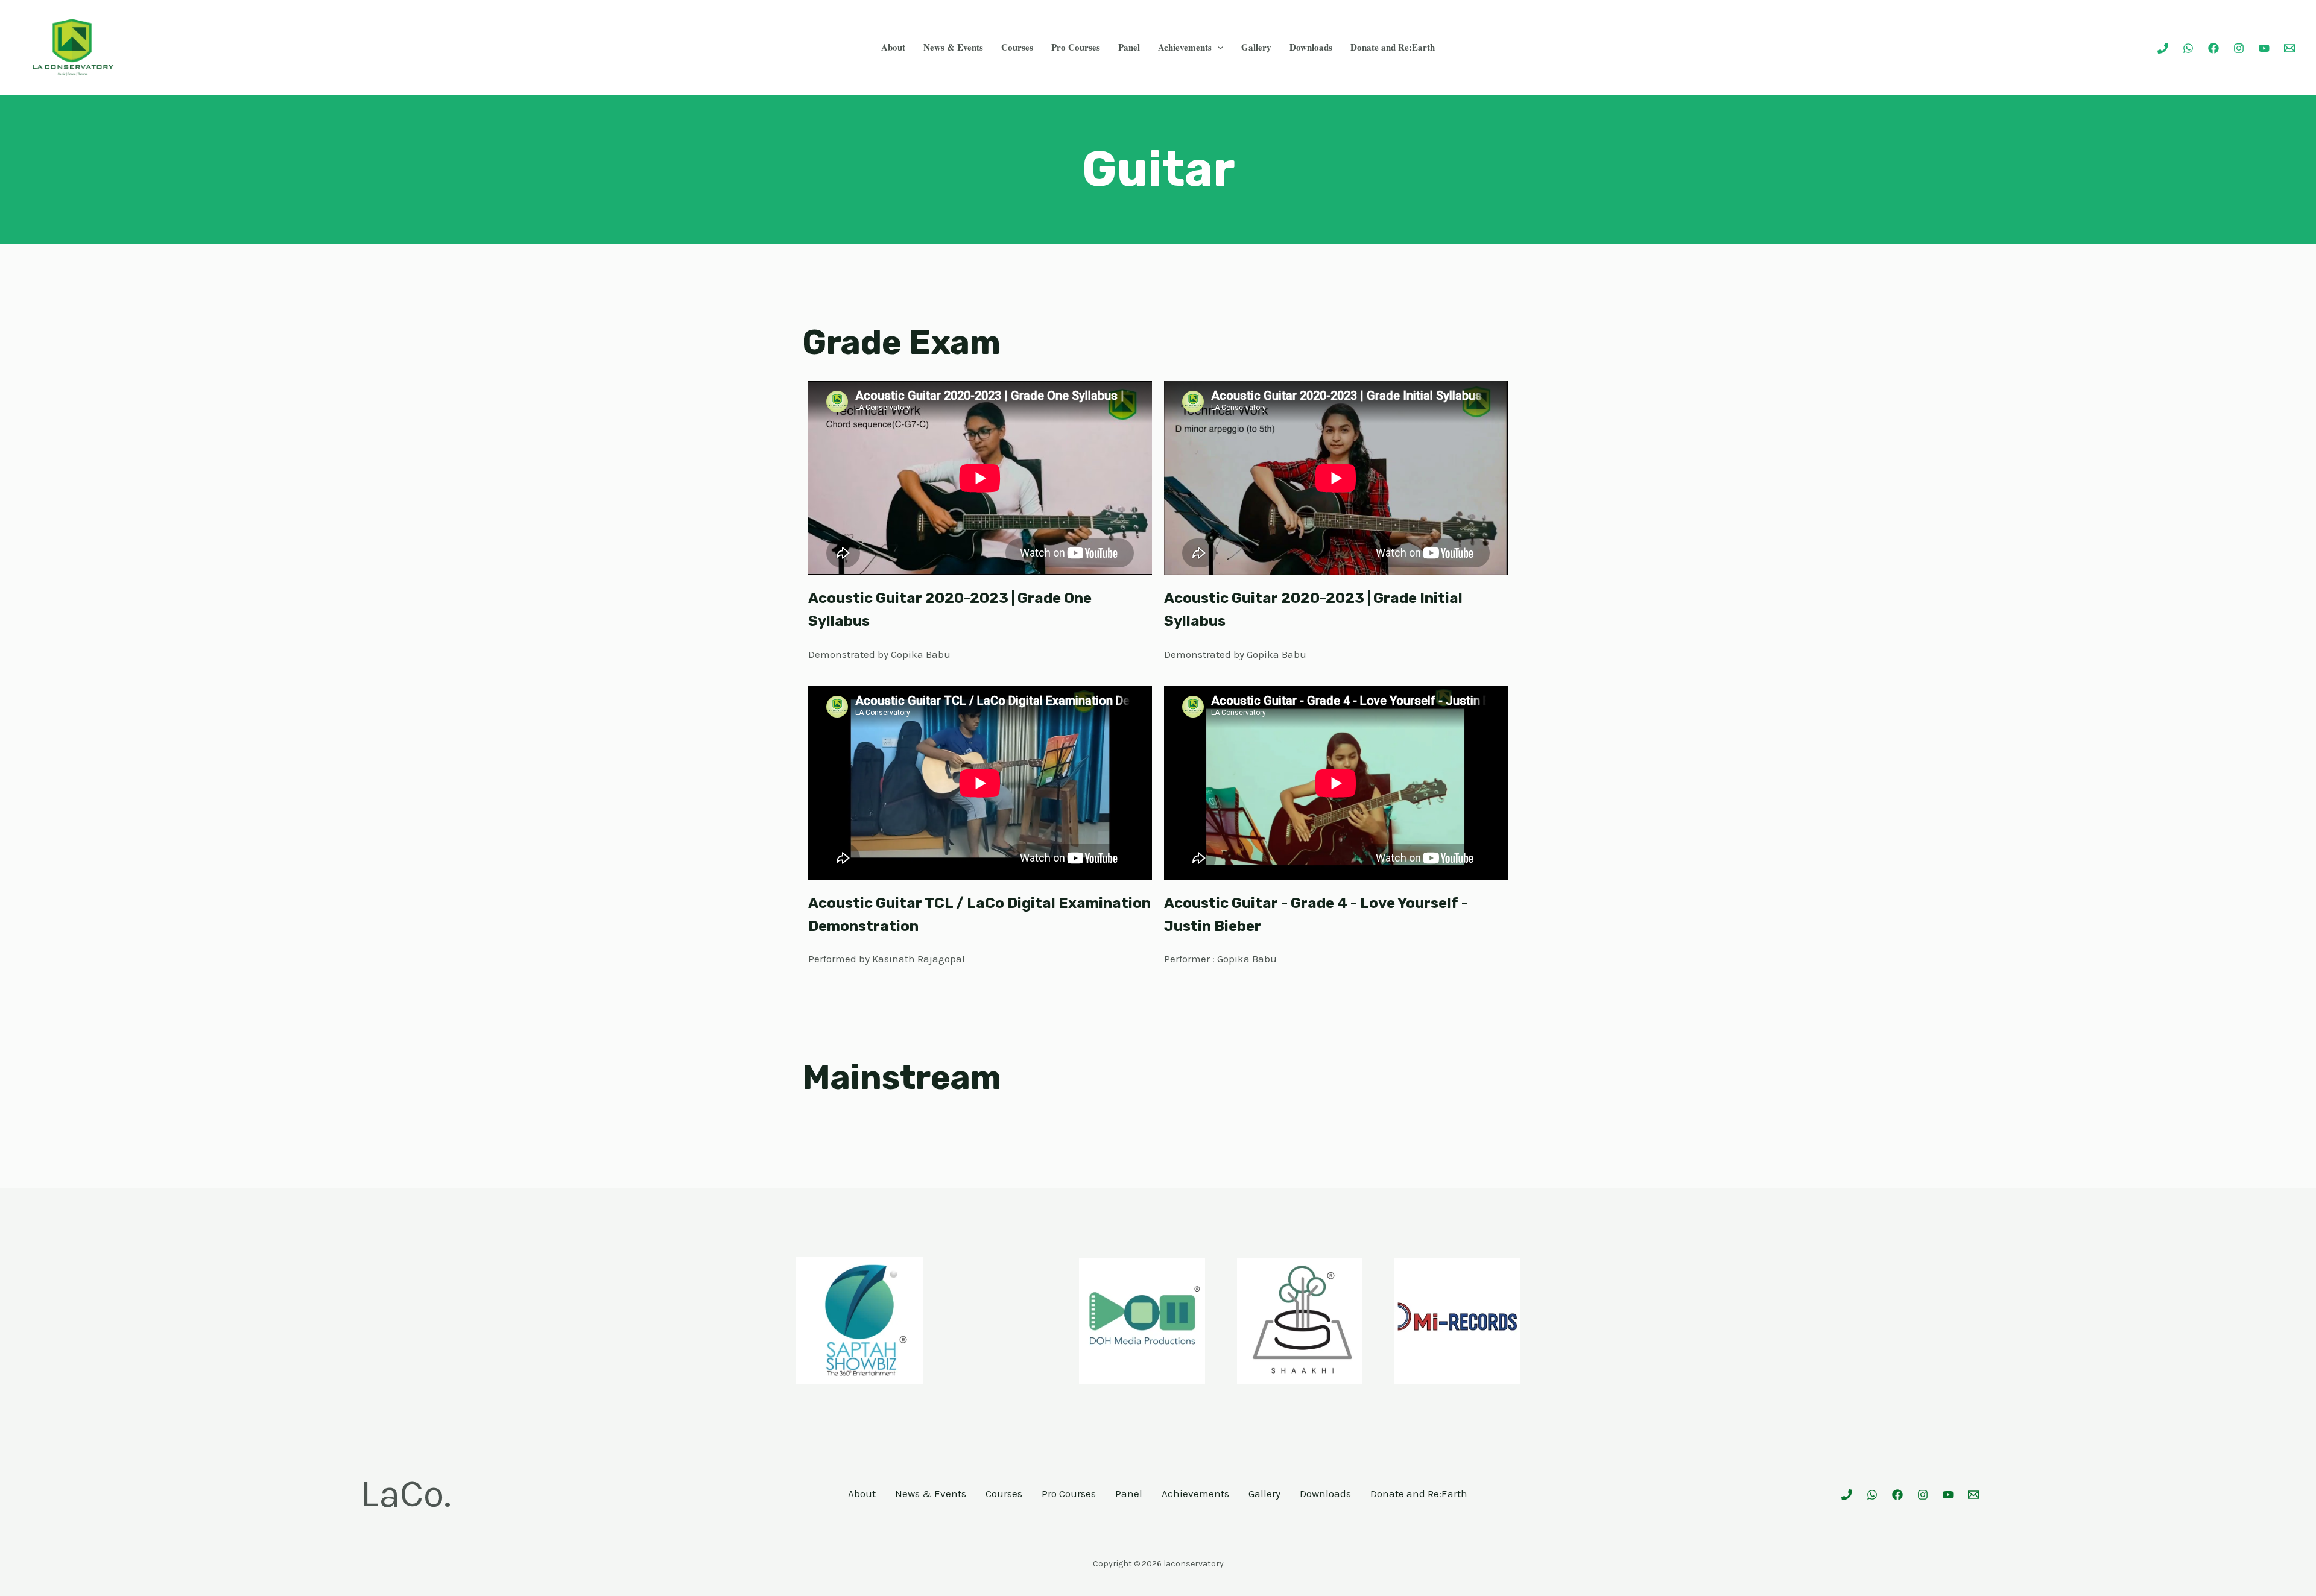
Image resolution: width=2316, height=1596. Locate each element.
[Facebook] (2213, 48)
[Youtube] (2264, 48)
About (893, 47)
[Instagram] (2239, 48)
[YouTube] (1948, 1495)
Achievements (1185, 47)
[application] (1217, 47)
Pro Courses (1076, 47)
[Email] (2289, 48)
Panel (1129, 47)
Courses (1017, 47)
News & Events (953, 47)
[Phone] (2163, 48)
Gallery (1256, 47)
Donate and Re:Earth (1393, 47)
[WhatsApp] (2188, 48)
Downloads (1311, 47)
